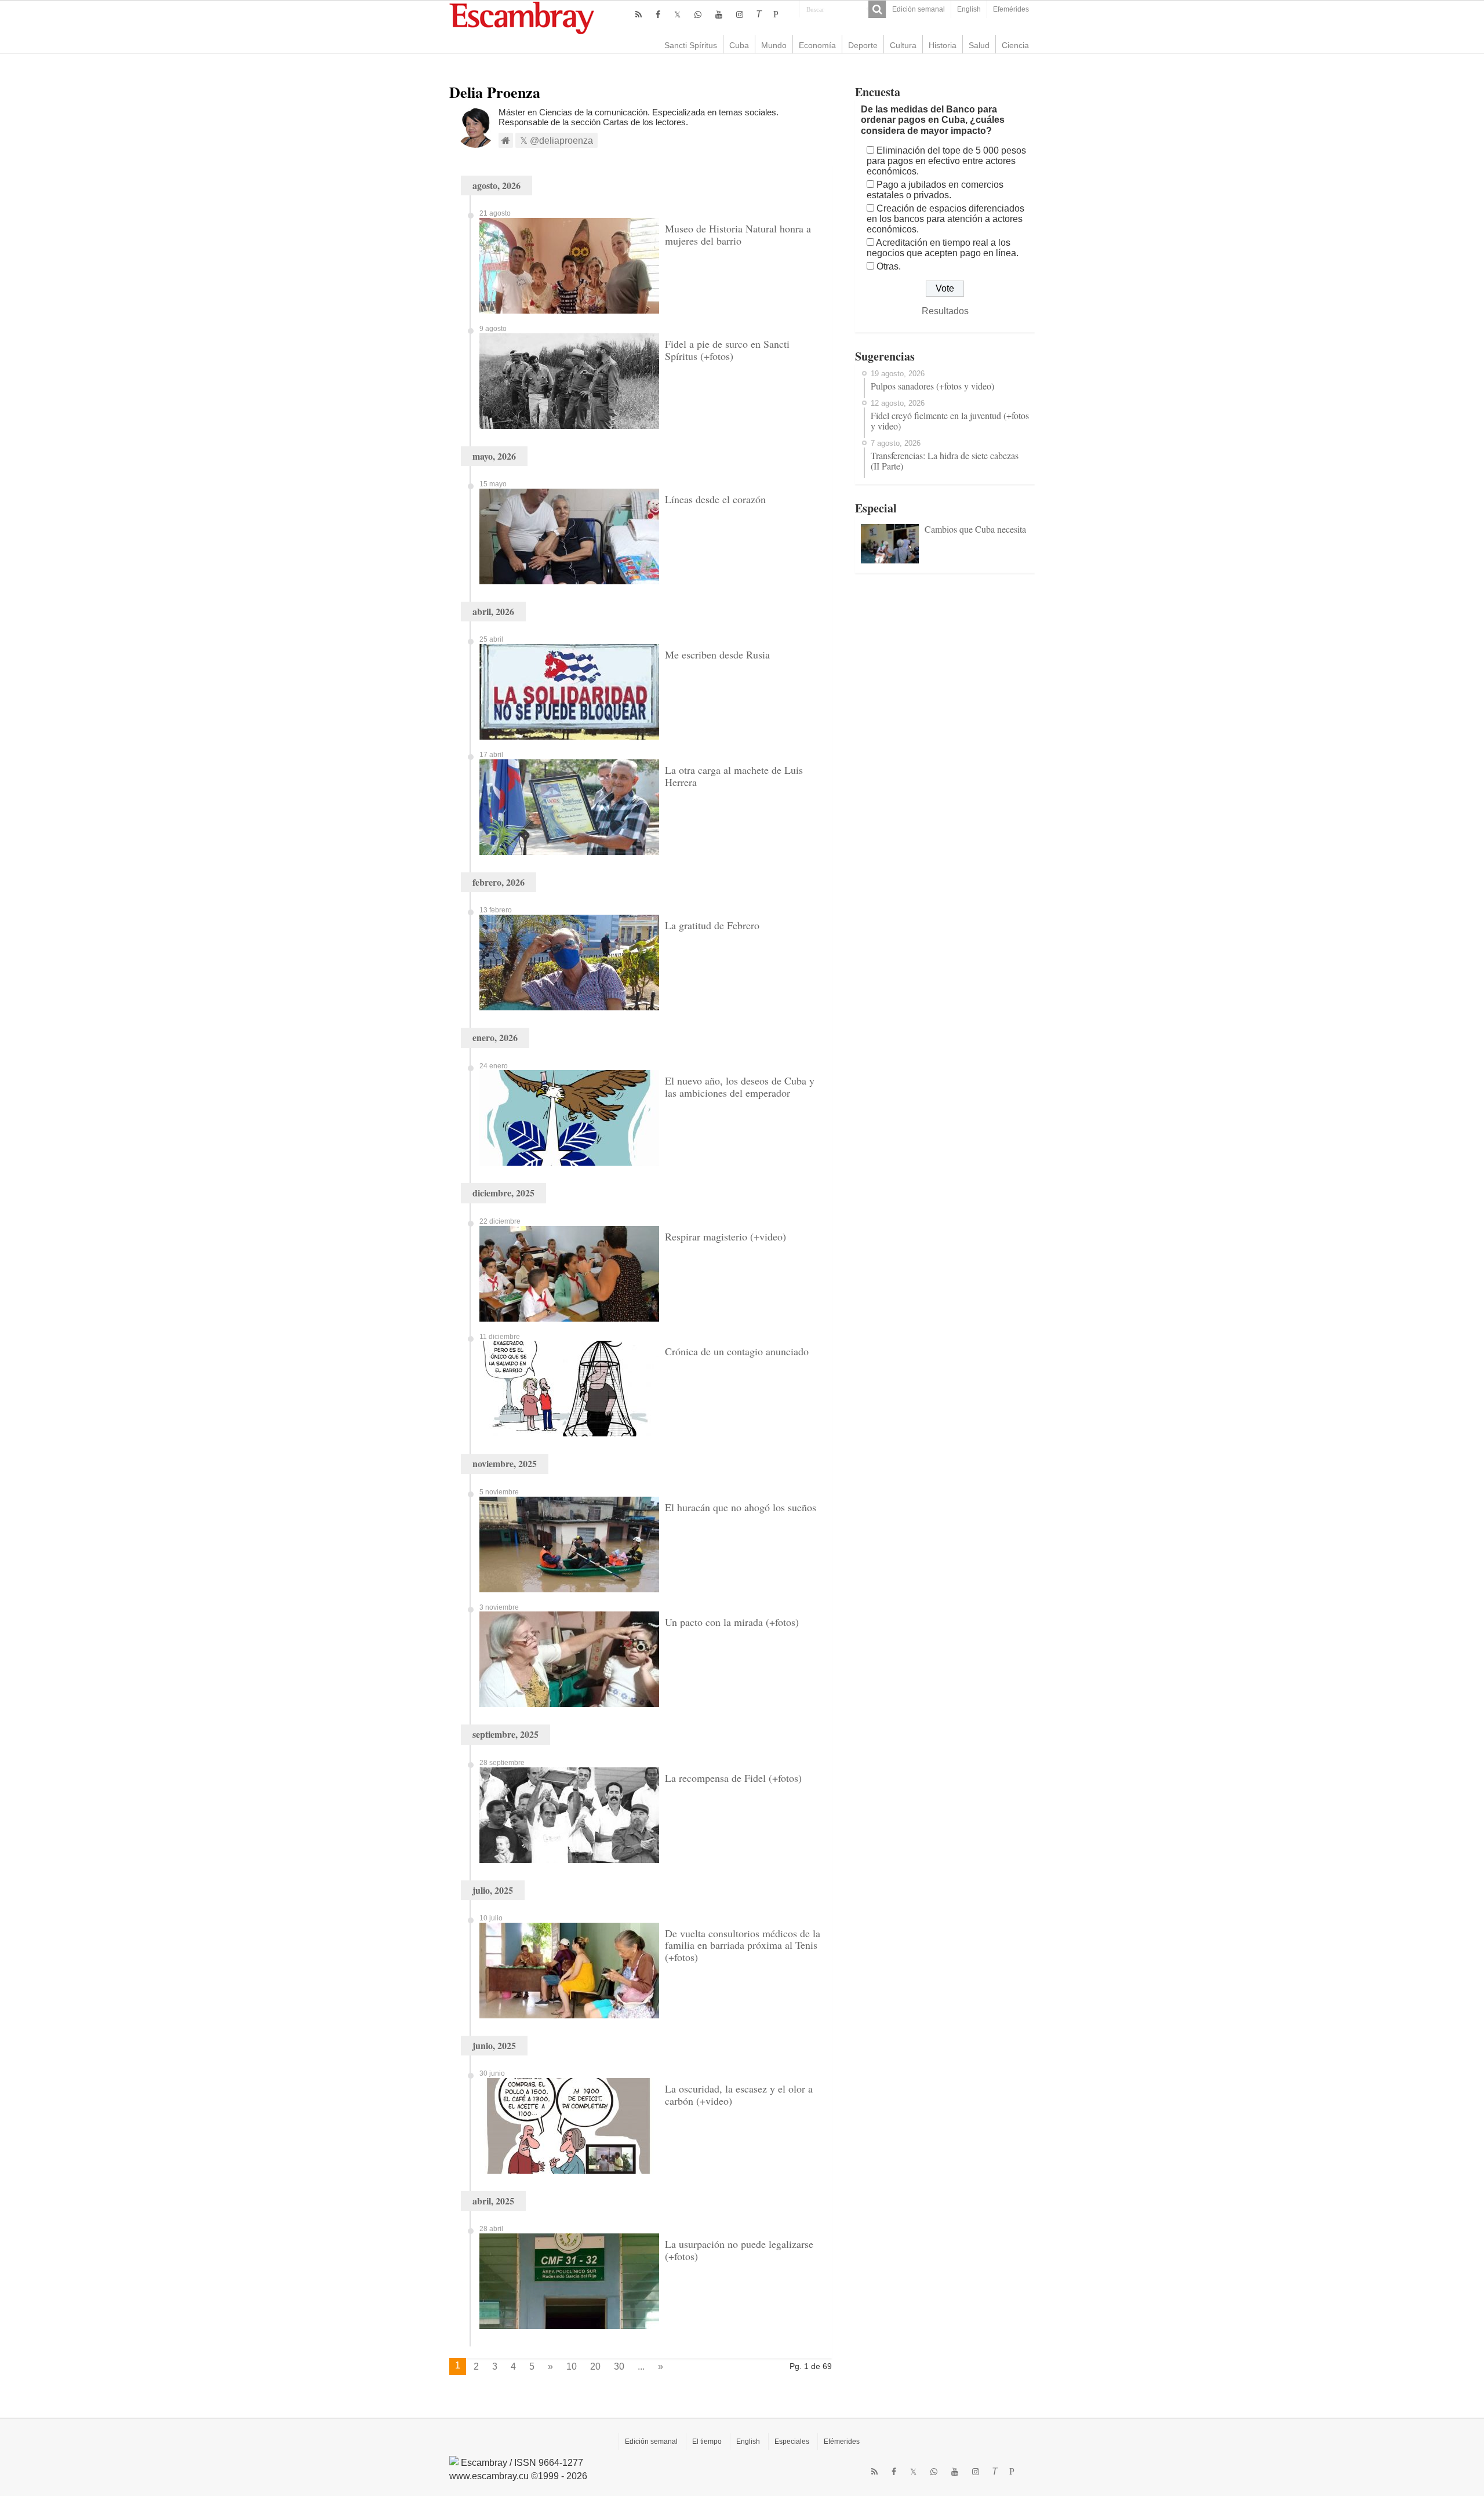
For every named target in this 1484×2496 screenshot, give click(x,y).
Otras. (889, 266)
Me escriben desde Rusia (717, 654)
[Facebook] (658, 14)
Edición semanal (919, 9)
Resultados (945, 311)
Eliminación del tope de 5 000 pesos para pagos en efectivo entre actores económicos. (946, 161)
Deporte (863, 45)
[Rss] (639, 14)
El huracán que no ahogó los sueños (741, 1507)
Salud (979, 45)
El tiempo (707, 2442)
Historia (943, 45)
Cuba (739, 45)
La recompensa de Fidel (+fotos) (733, 1778)
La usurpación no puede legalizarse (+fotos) (739, 2250)
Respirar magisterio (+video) (725, 1236)
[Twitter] (677, 14)
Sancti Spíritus (691, 45)
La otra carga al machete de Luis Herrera (734, 776)
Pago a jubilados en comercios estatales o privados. (935, 190)
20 (595, 2366)
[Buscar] (877, 9)
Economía (817, 45)
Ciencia (1015, 45)
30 (619, 2366)
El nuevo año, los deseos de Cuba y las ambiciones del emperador (740, 1087)
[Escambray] (522, 17)
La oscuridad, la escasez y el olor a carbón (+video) (739, 2095)
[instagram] (740, 14)
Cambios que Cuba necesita (975, 529)
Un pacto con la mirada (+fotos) (732, 1622)
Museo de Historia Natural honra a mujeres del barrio (738, 234)
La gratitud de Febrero (712, 925)
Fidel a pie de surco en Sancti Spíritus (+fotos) (727, 350)
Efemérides (1011, 9)
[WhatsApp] (698, 14)
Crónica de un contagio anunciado (737, 1351)
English (969, 9)
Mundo (774, 45)
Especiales (792, 2442)
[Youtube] (719, 14)
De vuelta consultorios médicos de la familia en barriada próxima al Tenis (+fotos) (743, 1945)
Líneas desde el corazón (715, 499)
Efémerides (842, 2442)
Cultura (903, 45)
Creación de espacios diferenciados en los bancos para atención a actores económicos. (945, 219)
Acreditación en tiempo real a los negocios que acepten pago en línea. (943, 248)
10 (572, 2366)
